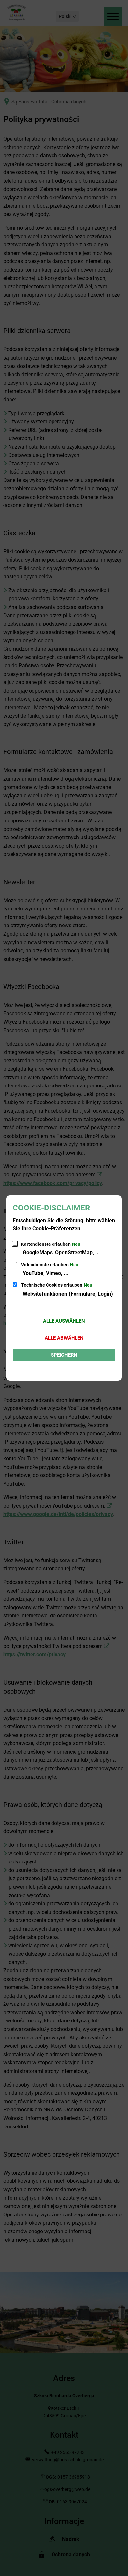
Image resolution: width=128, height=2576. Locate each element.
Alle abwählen (64, 1338)
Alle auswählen (64, 1321)
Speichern (64, 1355)
